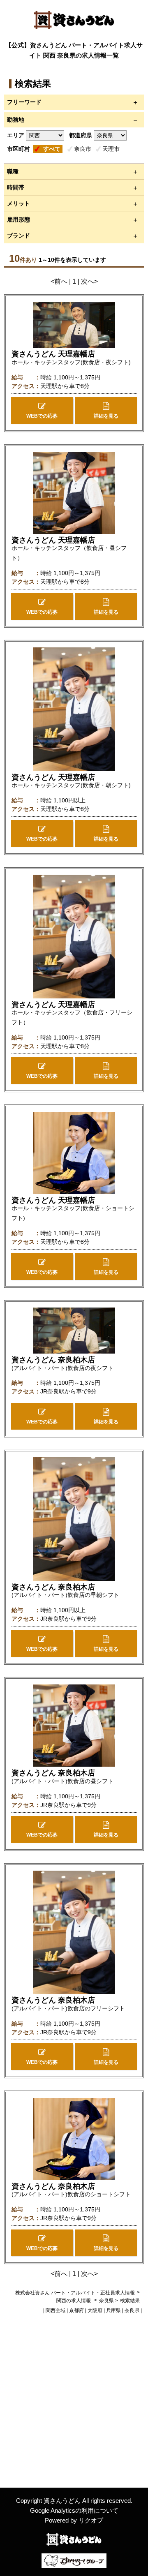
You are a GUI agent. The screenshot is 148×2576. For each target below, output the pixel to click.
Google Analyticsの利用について (74, 2510)
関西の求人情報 (74, 2301)
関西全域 (55, 2310)
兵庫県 (113, 2310)
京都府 (76, 2310)
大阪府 (95, 2310)
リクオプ (91, 2520)
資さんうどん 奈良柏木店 (53, 1360)
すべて (52, 149)
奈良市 (83, 149)
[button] (42, 410)
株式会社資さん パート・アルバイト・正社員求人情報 (75, 2293)
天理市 (111, 149)
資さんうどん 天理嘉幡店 (53, 354)
